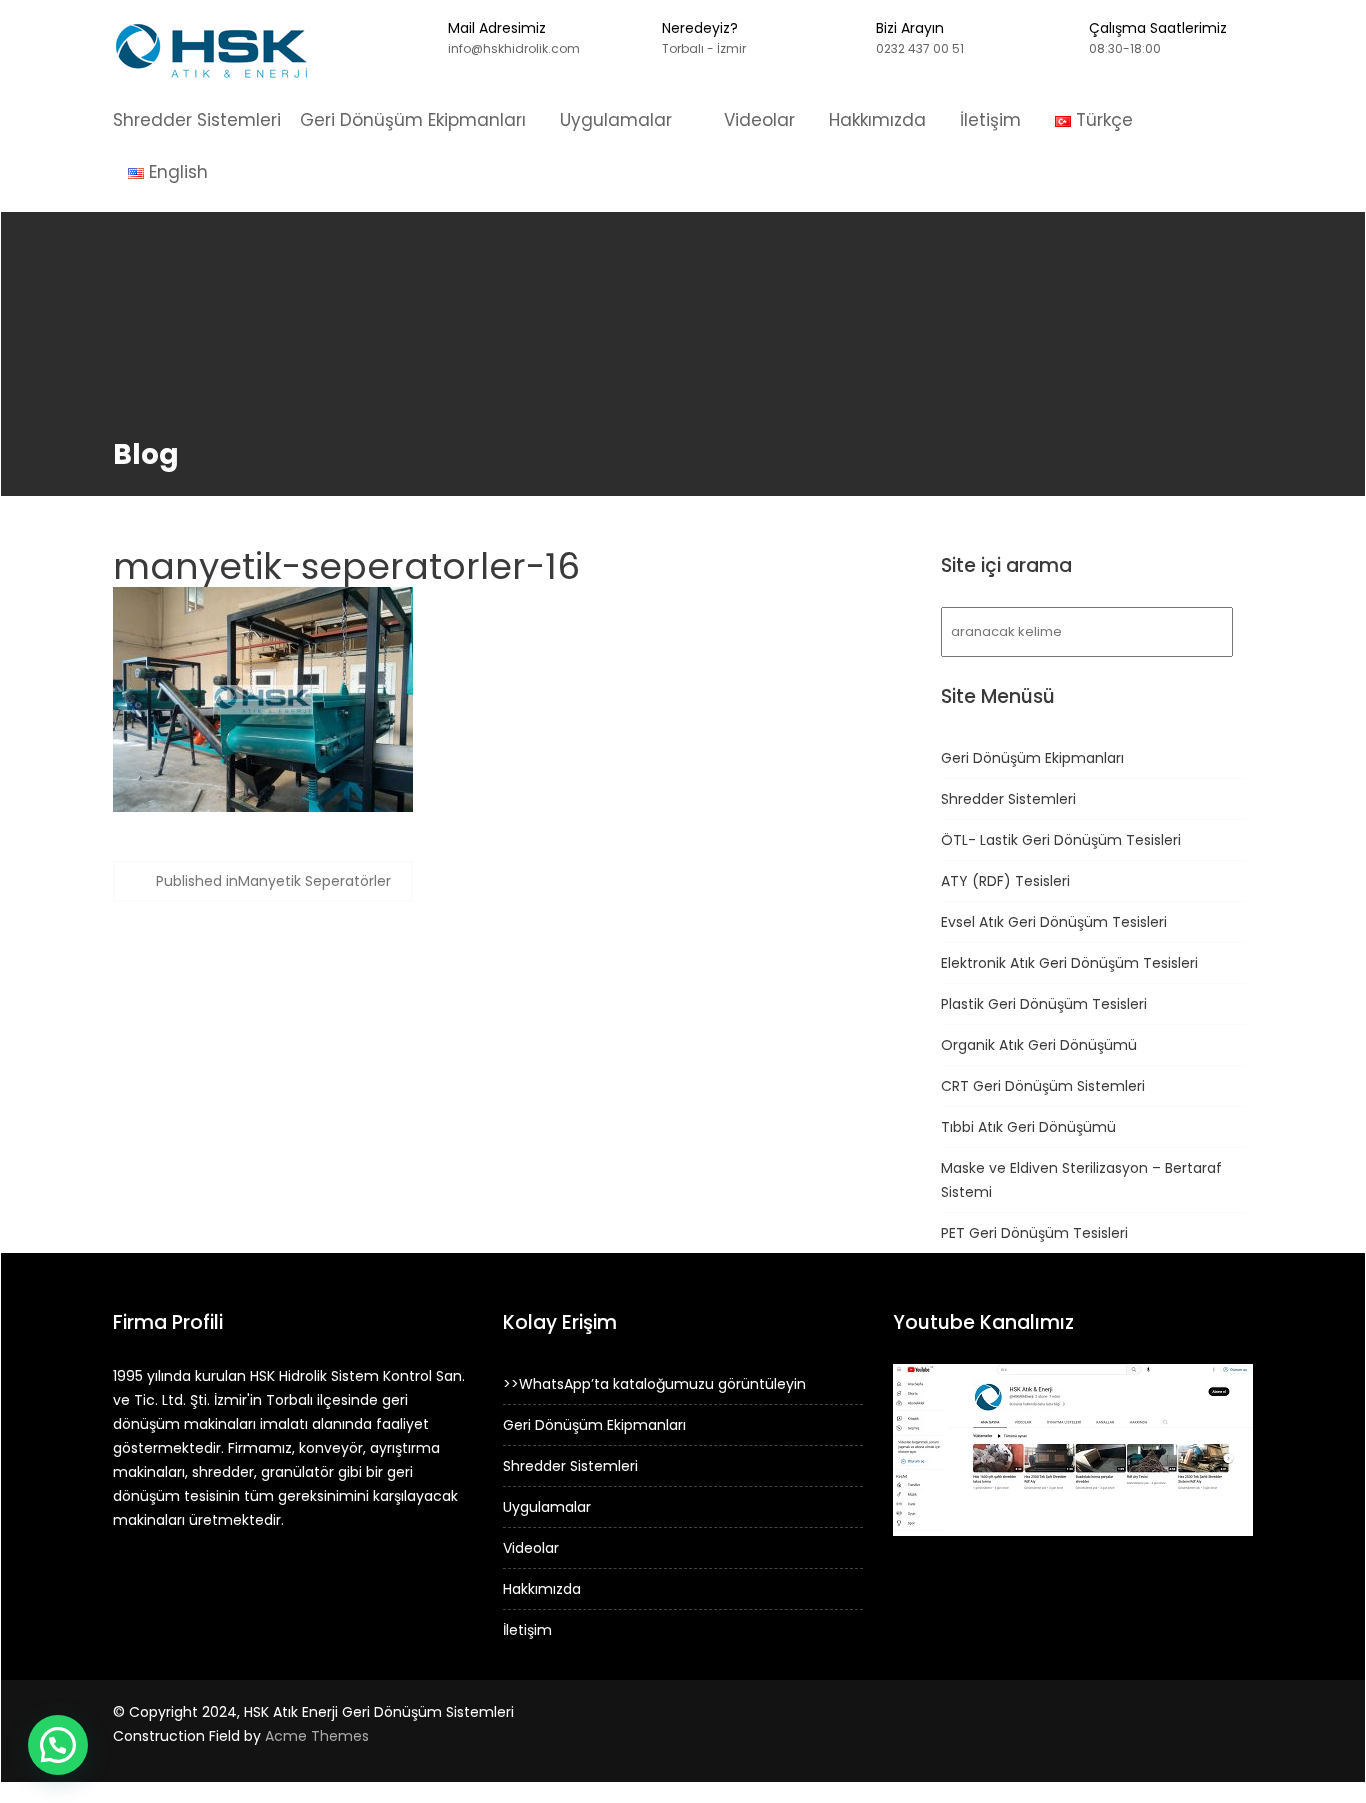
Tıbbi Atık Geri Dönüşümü (1028, 1127)
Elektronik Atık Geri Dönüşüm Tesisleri (1069, 963)
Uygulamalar (616, 120)
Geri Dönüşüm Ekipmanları (413, 120)
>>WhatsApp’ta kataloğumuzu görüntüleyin (654, 1384)
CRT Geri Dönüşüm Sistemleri (1043, 1086)
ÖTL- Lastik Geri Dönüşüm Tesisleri (1061, 840)
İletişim (990, 120)
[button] (58, 1745)
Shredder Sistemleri (197, 120)
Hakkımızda (877, 120)
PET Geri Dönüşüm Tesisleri (1034, 1233)
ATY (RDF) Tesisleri (1005, 881)
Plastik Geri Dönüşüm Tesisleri (1044, 1004)
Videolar (759, 120)
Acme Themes (317, 1736)
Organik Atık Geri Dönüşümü (1039, 1045)
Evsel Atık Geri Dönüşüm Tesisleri (1054, 922)
